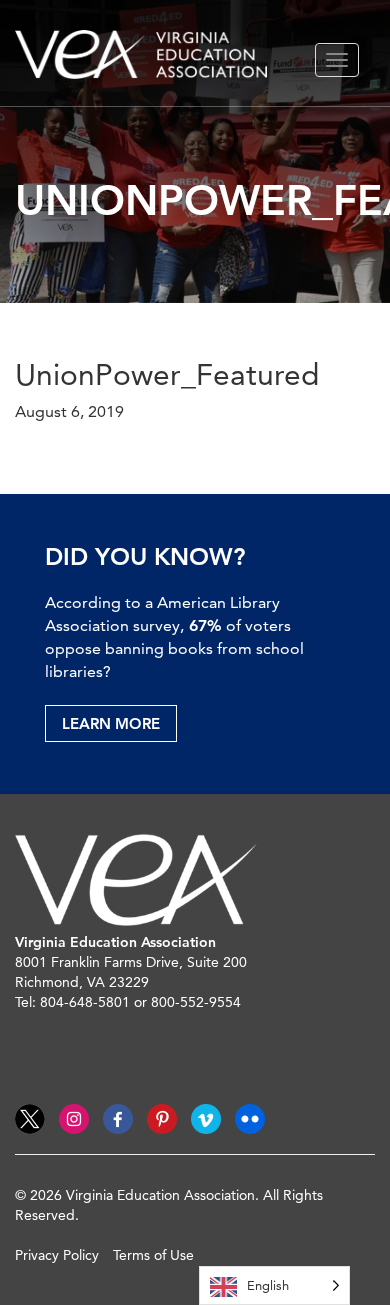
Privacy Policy (57, 1255)
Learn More (111, 723)
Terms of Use (153, 1255)
